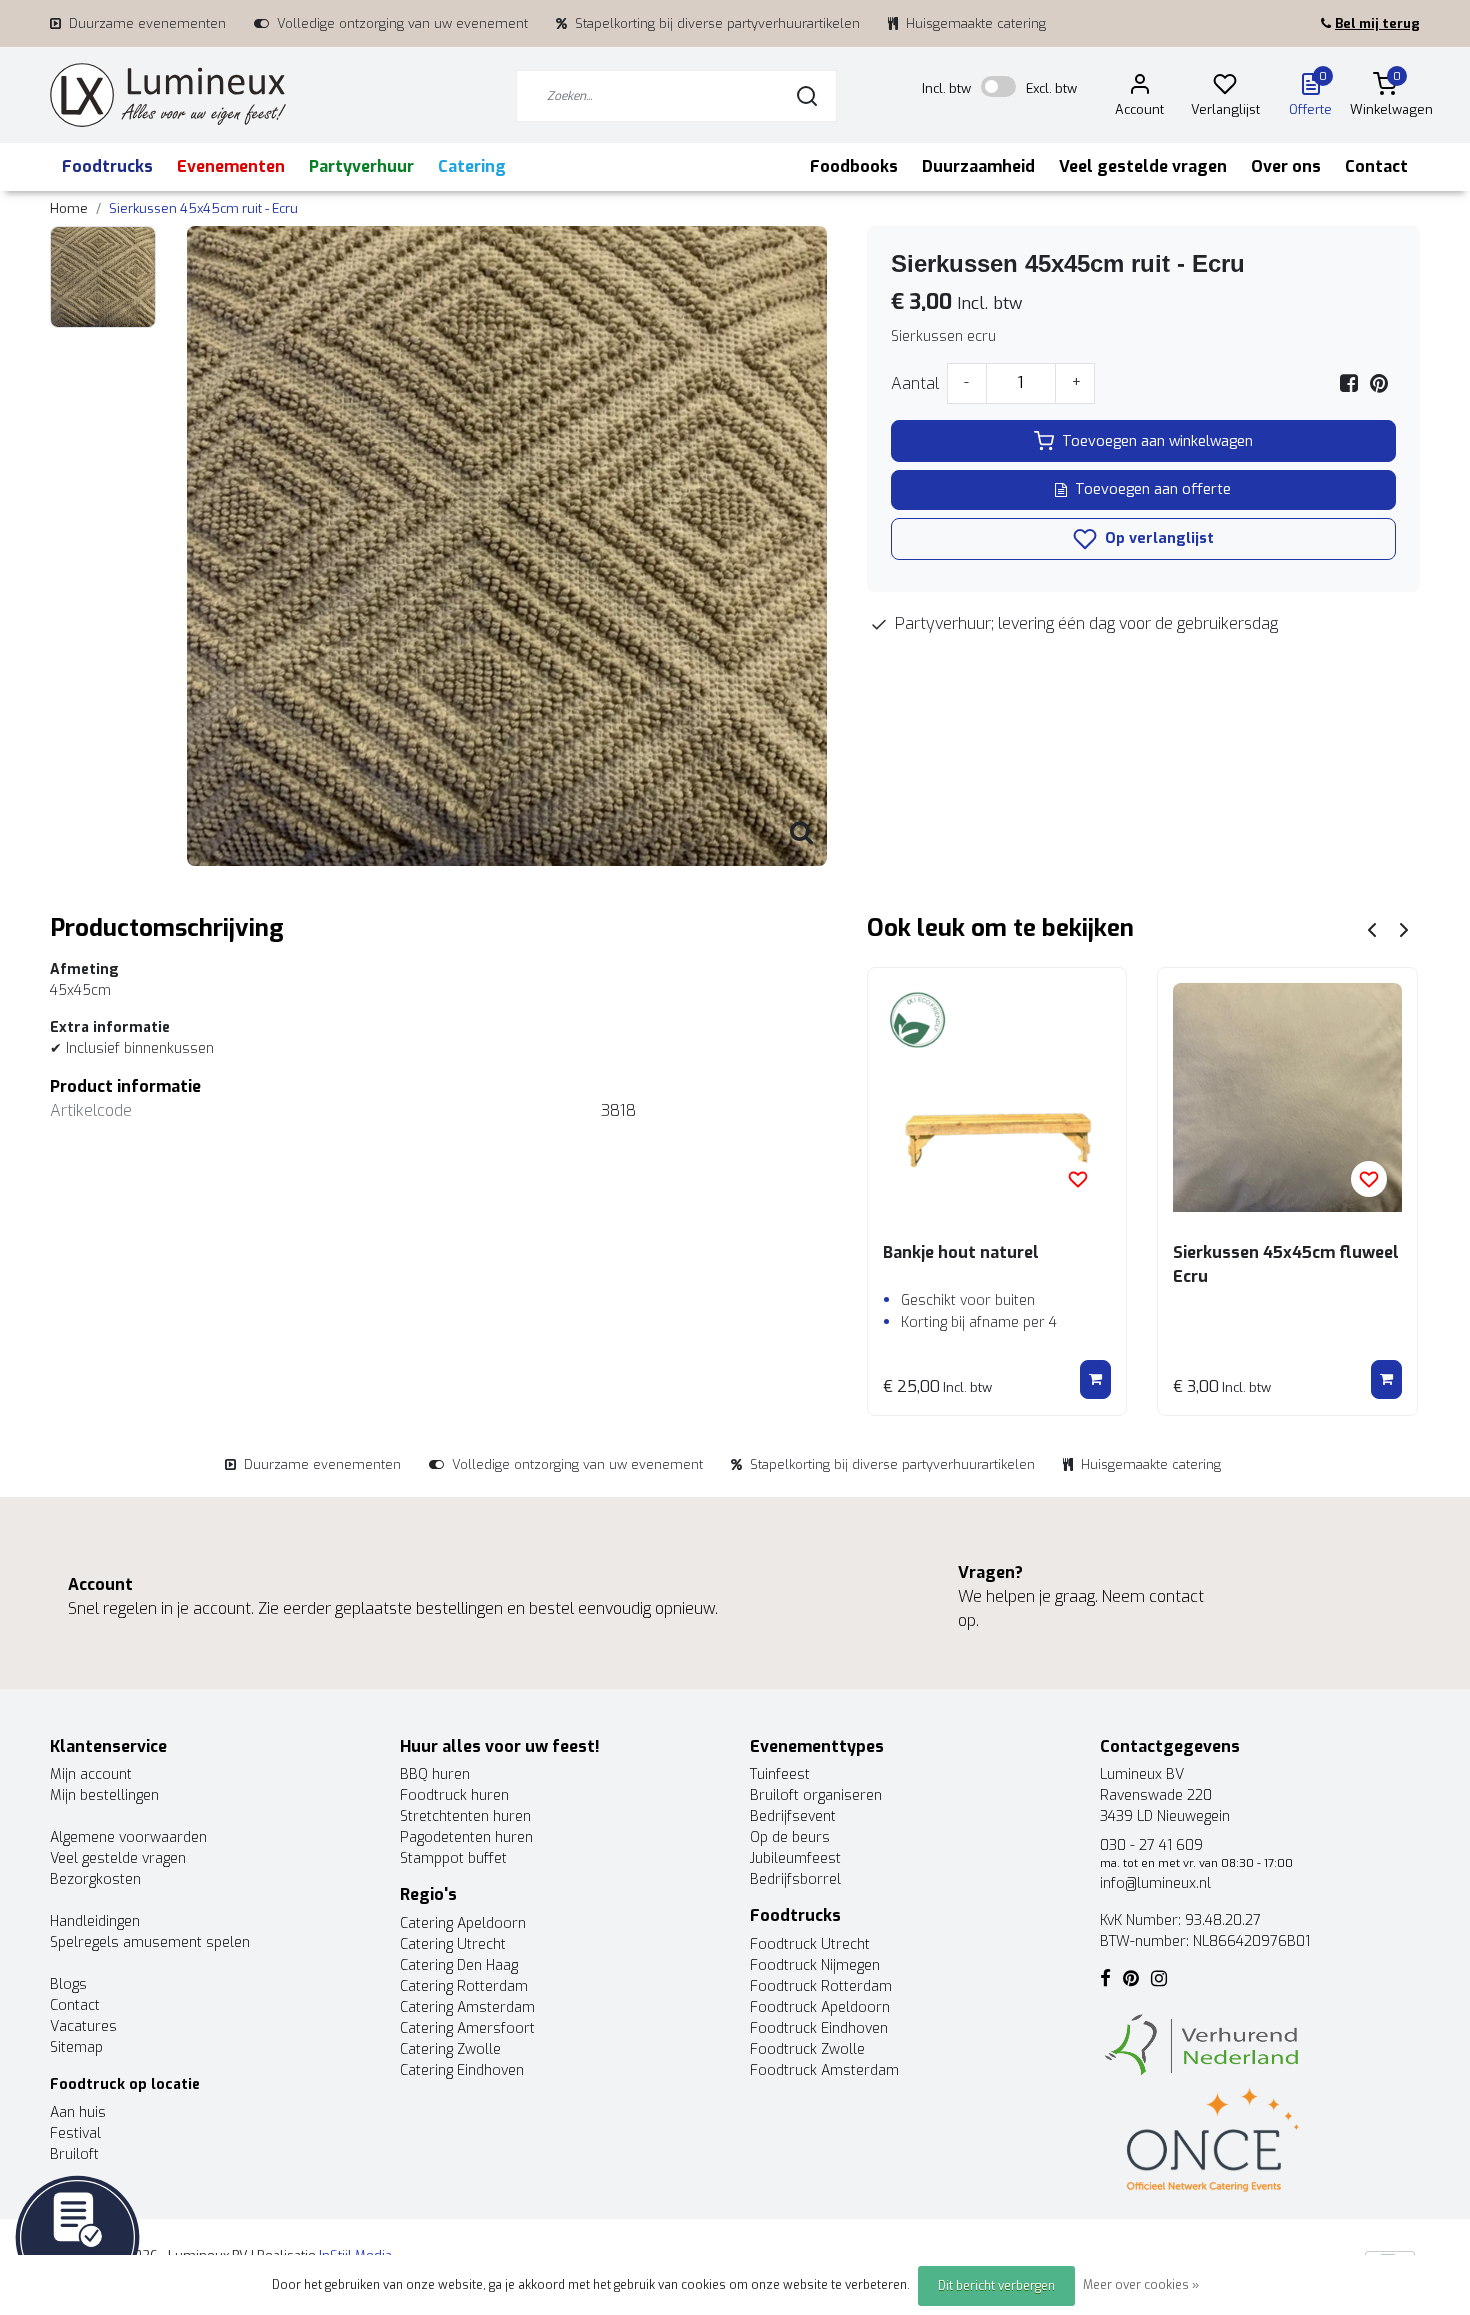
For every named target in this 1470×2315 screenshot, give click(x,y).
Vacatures (83, 2026)
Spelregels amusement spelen (150, 1942)
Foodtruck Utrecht (810, 1944)
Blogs (68, 1984)
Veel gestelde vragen (1143, 166)
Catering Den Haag (459, 1965)
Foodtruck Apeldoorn (820, 2007)
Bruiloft (74, 2154)
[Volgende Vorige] (1404, 928)
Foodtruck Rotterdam (821, 1986)
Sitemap (76, 2047)
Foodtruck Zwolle (807, 2049)
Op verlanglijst (1157, 538)
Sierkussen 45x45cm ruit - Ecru (203, 208)
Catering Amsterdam (467, 2007)
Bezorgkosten (95, 1879)
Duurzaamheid (978, 166)
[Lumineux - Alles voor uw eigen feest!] (168, 95)
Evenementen (231, 166)
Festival (75, 2133)
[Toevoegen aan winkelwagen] (1095, 1380)
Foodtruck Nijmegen (815, 1965)
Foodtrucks (107, 166)
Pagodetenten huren (466, 1837)
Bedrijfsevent (793, 1816)
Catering (472, 166)
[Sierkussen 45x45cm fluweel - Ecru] (1287, 1097)
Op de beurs (790, 1837)
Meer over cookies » (1141, 2285)
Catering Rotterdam (464, 1986)
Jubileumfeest (795, 1858)
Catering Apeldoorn (463, 1923)
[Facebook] (1349, 383)
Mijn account (91, 1774)
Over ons (1286, 166)
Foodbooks (854, 166)
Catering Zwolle (450, 2049)
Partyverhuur (361, 166)
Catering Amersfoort (467, 2028)
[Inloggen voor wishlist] (1078, 1179)
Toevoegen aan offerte (1153, 489)
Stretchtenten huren (465, 1816)
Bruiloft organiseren (816, 1795)
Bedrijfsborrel (795, 1879)
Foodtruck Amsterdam (824, 2070)
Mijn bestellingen (104, 1795)
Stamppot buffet (453, 1858)
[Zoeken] (807, 96)
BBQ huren (435, 1774)
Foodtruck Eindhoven (819, 2028)
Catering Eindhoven (462, 2070)
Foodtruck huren (454, 1795)
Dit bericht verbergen (996, 2286)
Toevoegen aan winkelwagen (1157, 441)
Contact (1376, 166)
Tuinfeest (780, 1774)
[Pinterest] (1379, 383)
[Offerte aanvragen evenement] (77, 2236)
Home (69, 208)
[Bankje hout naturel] (997, 1097)
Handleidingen (95, 1921)
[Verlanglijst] (1225, 87)
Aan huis (78, 2112)
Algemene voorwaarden (128, 1837)
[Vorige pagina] (1372, 928)
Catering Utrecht (453, 1944)
